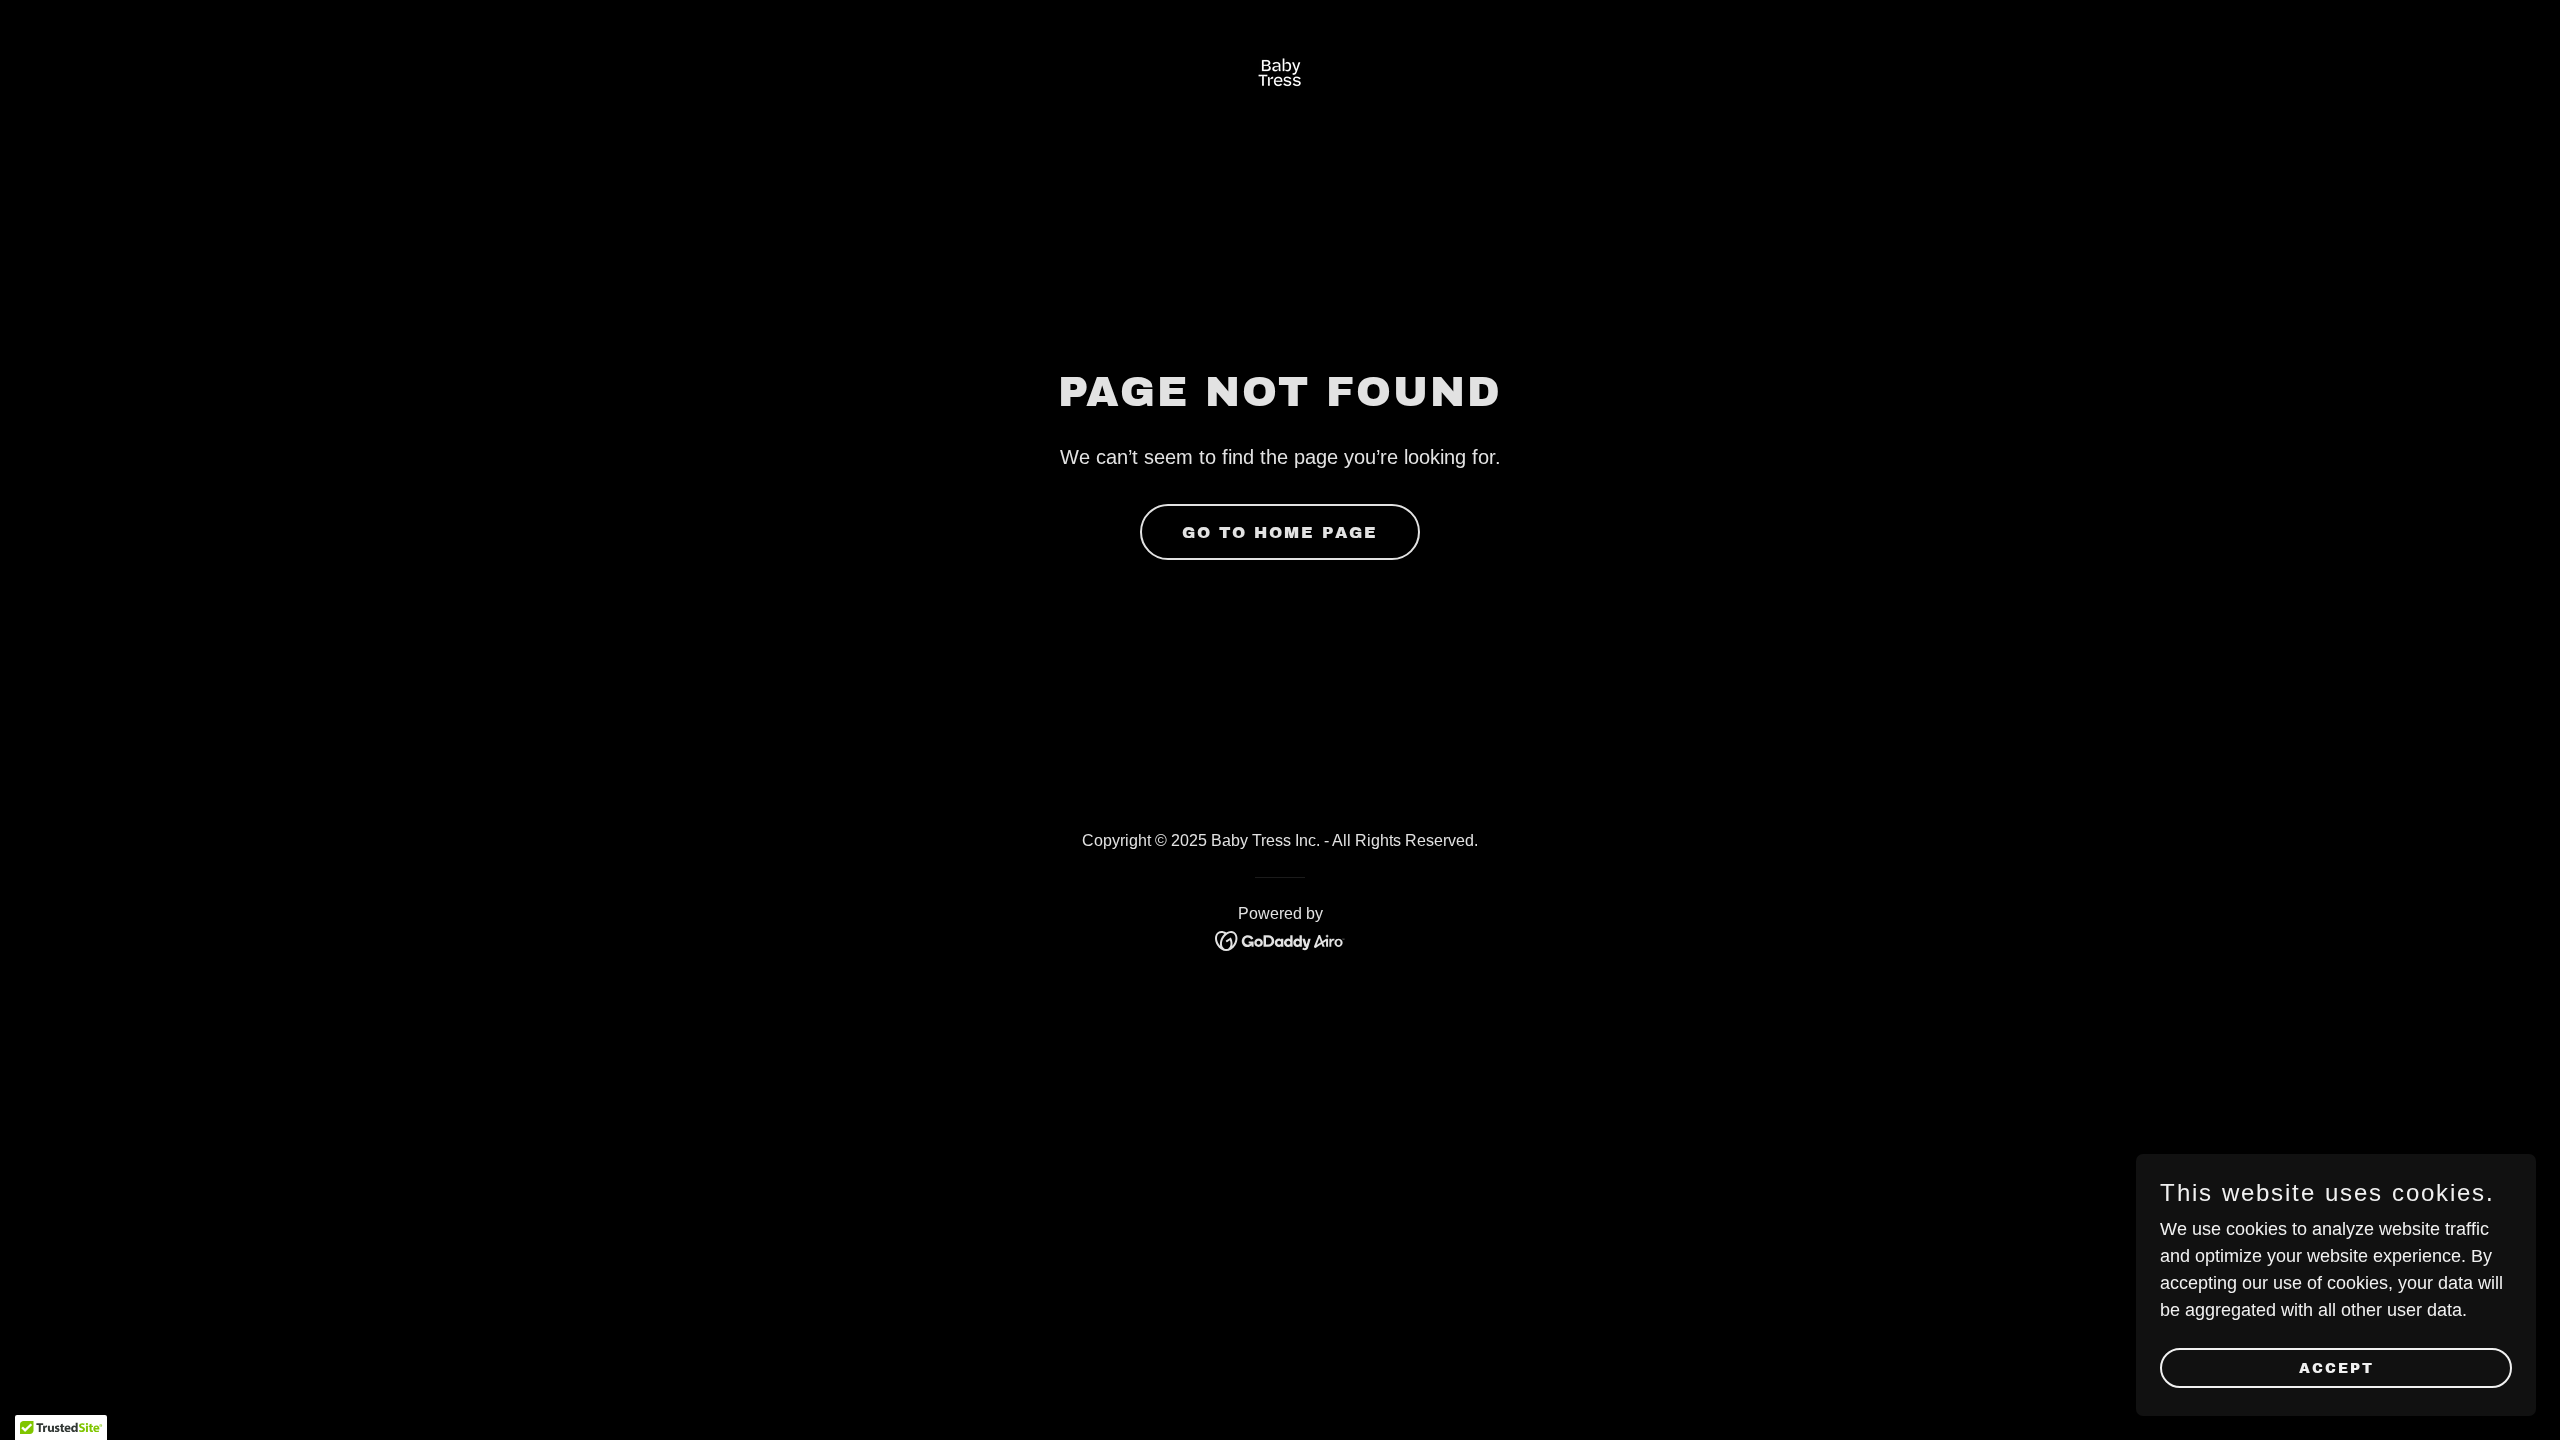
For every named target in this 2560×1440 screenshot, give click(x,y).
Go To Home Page (1280, 532)
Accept (2336, 1368)
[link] (1280, 75)
